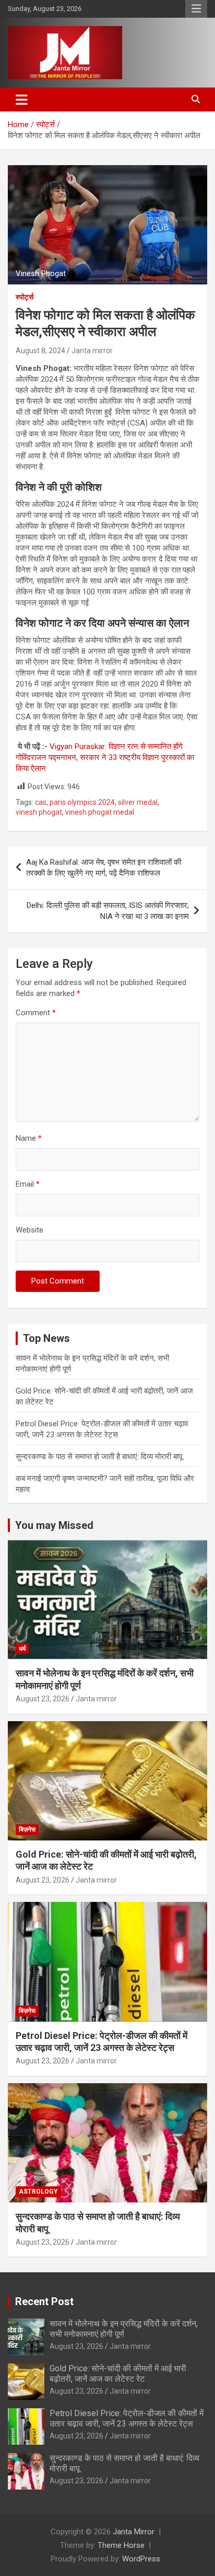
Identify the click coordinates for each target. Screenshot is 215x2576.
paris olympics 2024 (82, 802)
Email (28, 1184)
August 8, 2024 (40, 351)
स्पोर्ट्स (25, 297)
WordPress (141, 2559)
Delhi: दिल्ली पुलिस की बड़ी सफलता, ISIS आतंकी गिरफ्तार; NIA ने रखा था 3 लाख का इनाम (108, 911)
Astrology (38, 2192)
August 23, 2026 (43, 1699)
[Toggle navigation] (22, 99)
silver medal (138, 802)
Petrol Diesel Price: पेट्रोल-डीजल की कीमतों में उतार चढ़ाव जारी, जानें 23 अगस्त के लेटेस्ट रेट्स (127, 2418)
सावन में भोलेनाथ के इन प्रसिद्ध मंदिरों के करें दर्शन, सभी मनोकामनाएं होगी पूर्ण (124, 2329)
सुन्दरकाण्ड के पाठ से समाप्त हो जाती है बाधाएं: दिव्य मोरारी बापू (99, 1457)
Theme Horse (121, 2545)
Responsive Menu (196, 9)
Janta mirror (92, 351)
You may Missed (54, 1525)
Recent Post (44, 2301)
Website (29, 1230)
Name (29, 1138)
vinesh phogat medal (100, 812)
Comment (36, 1013)
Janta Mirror (134, 2532)
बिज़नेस (27, 1830)
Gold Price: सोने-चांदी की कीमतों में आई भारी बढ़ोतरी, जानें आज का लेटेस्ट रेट (118, 2373)
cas (41, 802)
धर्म (22, 1649)
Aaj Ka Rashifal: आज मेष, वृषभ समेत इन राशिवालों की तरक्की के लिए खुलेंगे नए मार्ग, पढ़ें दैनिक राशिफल (104, 868)
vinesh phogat (39, 812)
